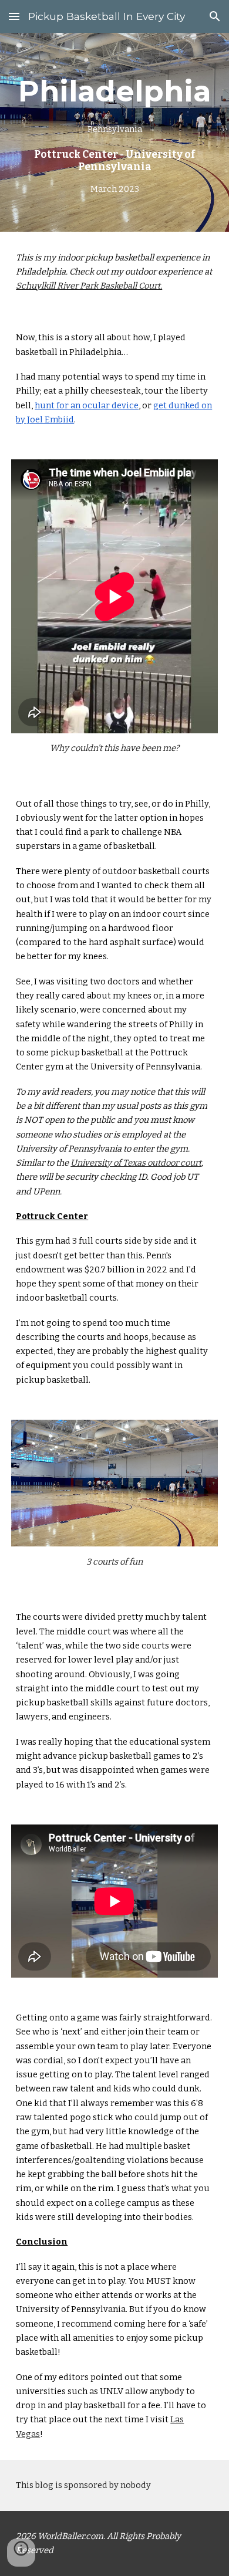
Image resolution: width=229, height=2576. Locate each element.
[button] (14, 16)
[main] (114, 132)
